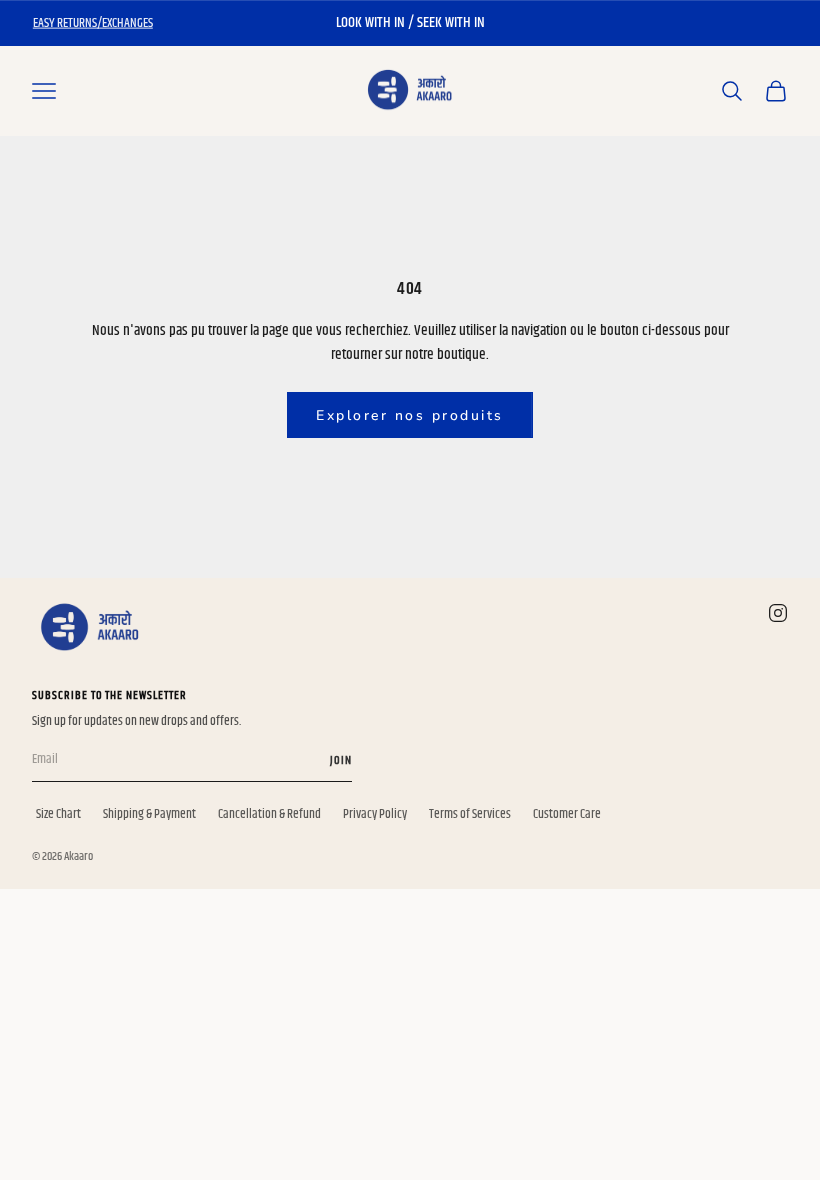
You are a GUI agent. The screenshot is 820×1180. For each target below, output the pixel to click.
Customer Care (567, 814)
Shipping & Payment (149, 814)
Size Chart (58, 814)
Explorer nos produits (410, 415)
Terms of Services (470, 814)
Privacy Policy (375, 814)
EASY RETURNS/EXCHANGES (93, 23)
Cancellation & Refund (269, 814)
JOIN (341, 760)
